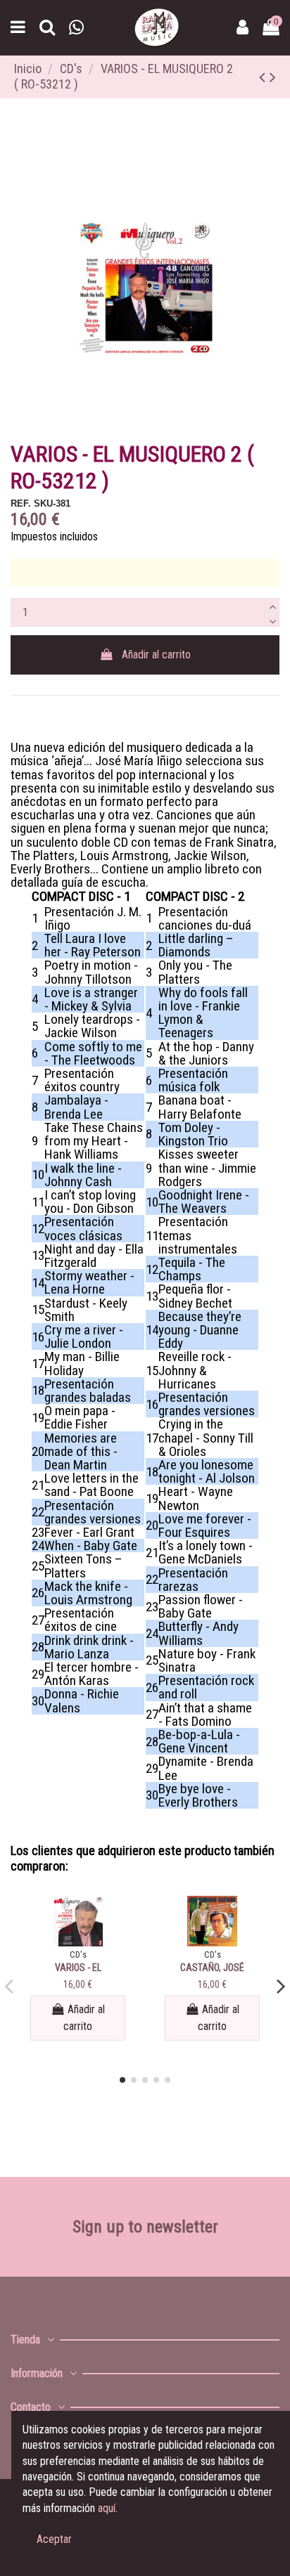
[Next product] (273, 77)
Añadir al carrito (156, 655)
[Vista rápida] (78, 1941)
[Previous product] (264, 77)
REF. (21, 503)
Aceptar (54, 2539)
